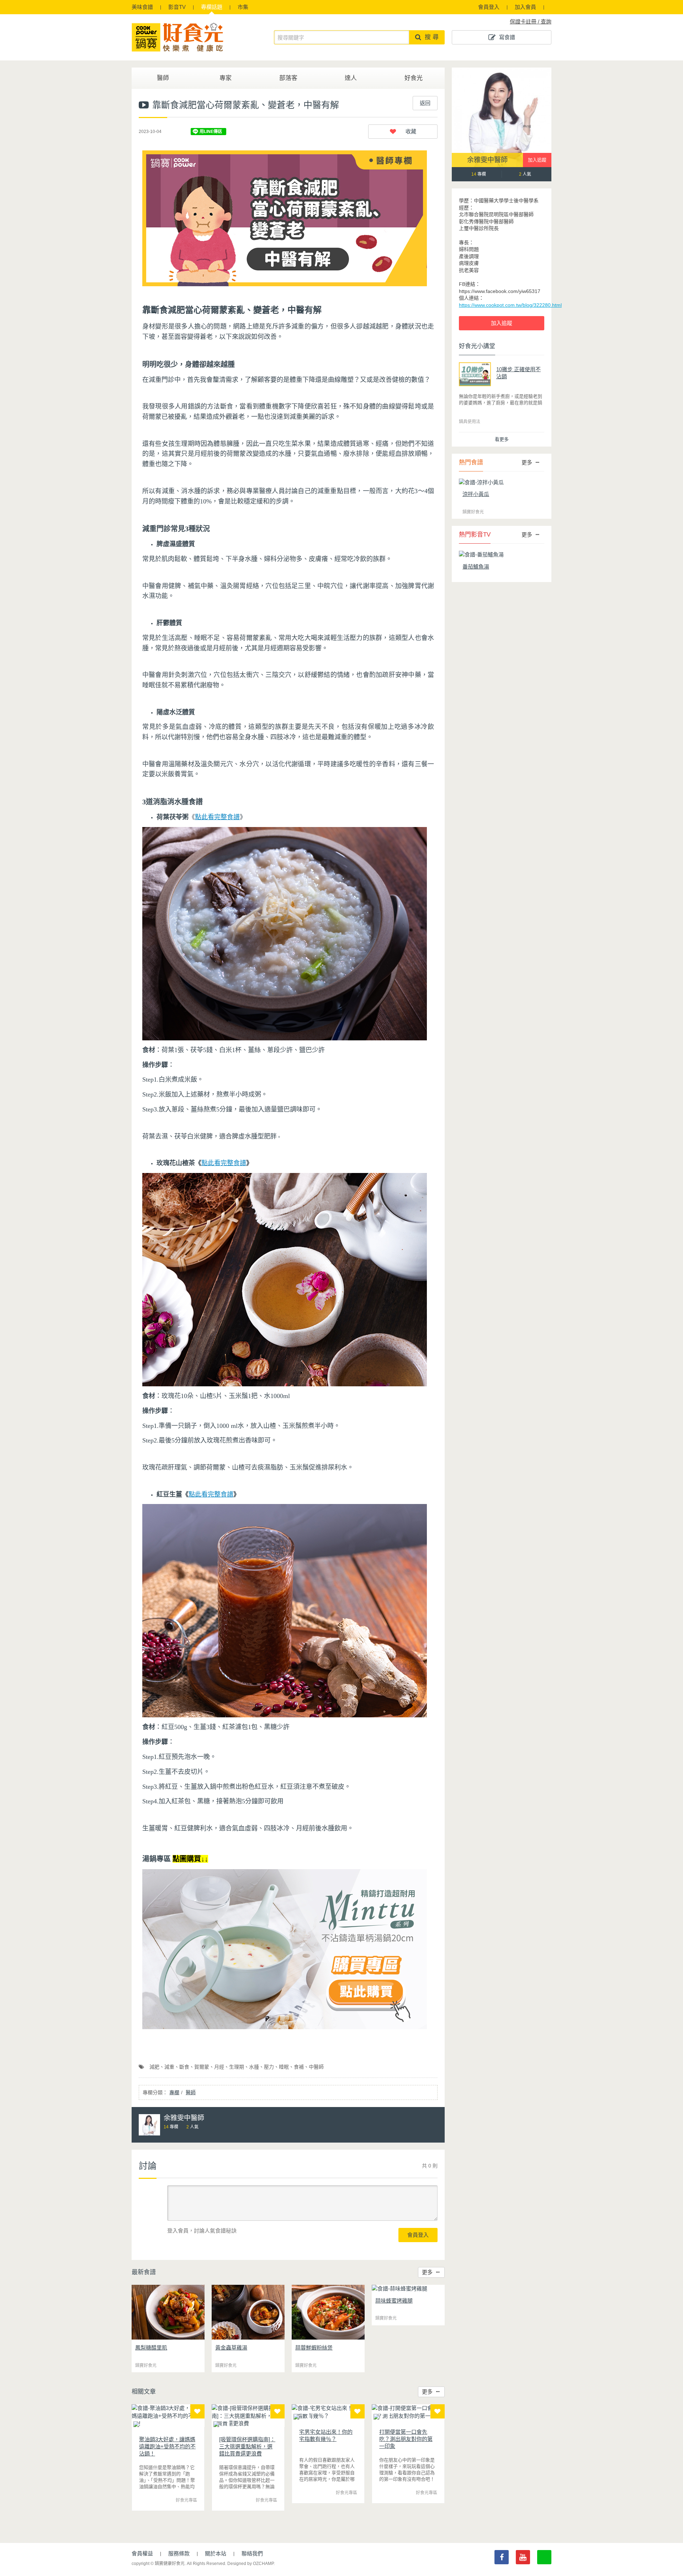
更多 (427, 2272)
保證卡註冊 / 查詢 (531, 22)
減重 (169, 2067)
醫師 (163, 78)
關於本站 (216, 2553)
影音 (177, 7)
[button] (403, 132)
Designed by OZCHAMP (250, 2564)
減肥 (154, 2067)
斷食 (184, 2067)
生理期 (237, 2067)
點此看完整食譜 (224, 1163)
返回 (425, 103)
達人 (351, 78)
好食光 (414, 78)
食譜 (142, 7)
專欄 (212, 7)
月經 (219, 2067)
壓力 (269, 2067)
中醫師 (316, 2067)
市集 (243, 7)
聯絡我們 (252, 2553)
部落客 (288, 78)
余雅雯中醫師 (487, 160)
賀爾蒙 (202, 2067)
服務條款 (179, 2553)
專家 (226, 78)
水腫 (254, 2067)
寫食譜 (507, 37)
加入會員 (525, 7)
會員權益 (142, 2553)
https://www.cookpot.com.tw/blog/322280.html (510, 305)
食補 (299, 2067)
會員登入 (489, 7)
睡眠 (284, 2067)
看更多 (502, 439)
